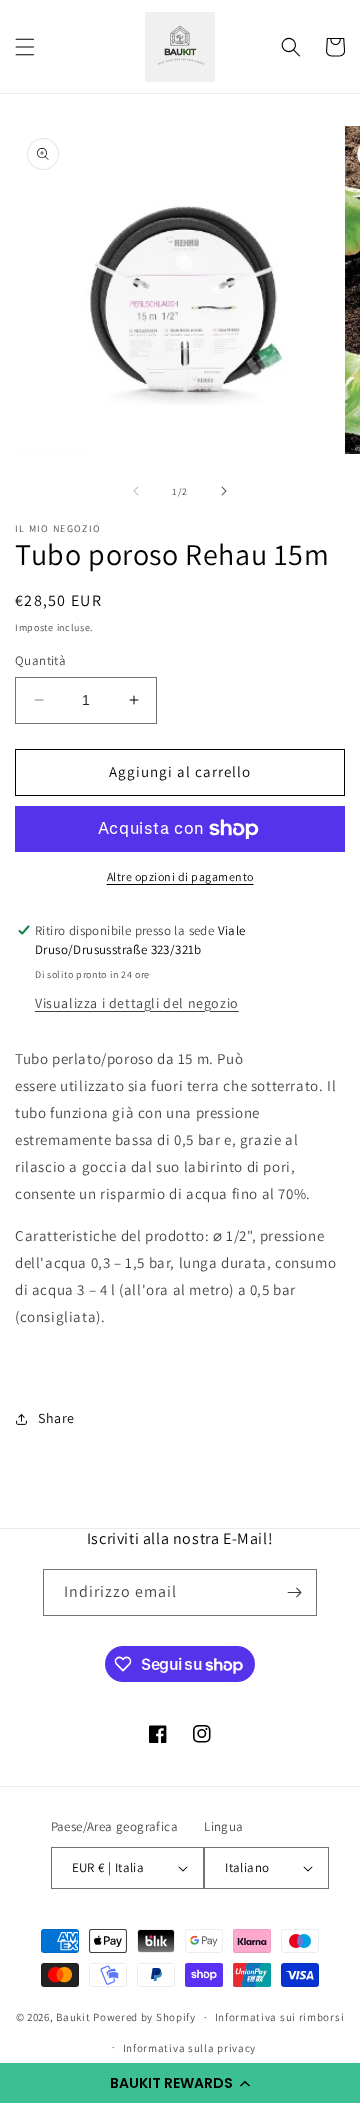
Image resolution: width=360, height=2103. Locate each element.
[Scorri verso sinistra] (136, 491)
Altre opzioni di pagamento (180, 876)
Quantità (40, 660)
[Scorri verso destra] (224, 491)
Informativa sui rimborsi (280, 2017)
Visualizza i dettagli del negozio (137, 1003)
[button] (180, 2083)
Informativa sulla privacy (190, 2048)
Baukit (73, 2017)
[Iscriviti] (294, 1592)
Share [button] (56, 1418)
